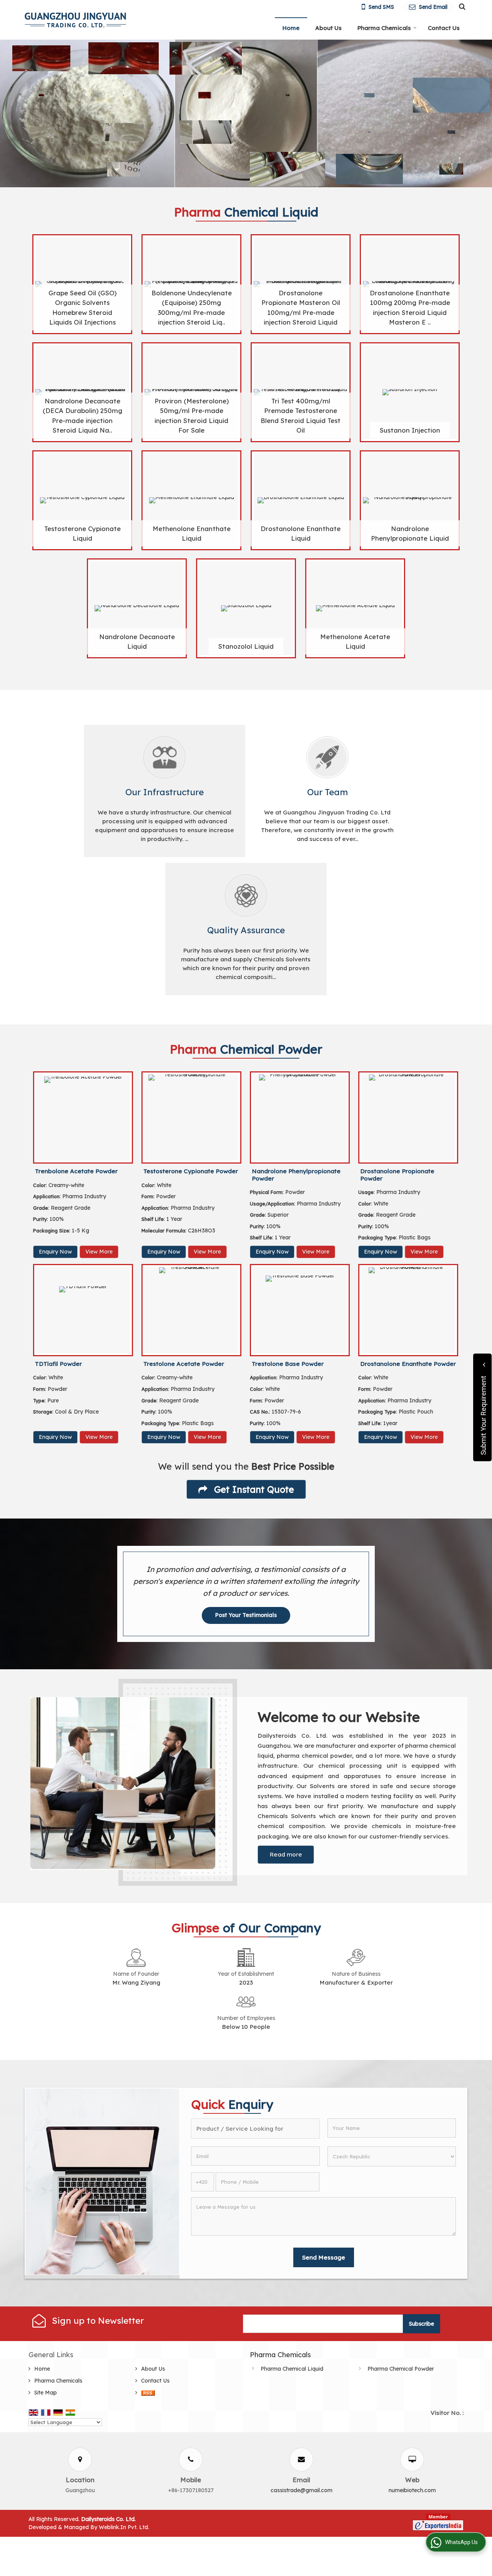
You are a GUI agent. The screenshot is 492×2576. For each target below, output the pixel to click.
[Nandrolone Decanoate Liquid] (137, 608)
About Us (328, 28)
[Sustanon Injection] (410, 392)
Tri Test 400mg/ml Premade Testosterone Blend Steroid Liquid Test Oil (301, 415)
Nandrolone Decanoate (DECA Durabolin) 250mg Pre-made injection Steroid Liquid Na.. (82, 415)
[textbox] (255, 2129)
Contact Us (444, 28)
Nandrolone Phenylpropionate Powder (296, 1175)
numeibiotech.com (412, 2490)
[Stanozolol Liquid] (246, 608)
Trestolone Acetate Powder (184, 1364)
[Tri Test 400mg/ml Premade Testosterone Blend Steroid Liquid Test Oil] (301, 392)
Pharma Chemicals (384, 28)
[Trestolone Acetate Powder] (191, 1310)
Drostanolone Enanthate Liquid (301, 533)
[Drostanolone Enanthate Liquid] (301, 500)
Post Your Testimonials (246, 1615)
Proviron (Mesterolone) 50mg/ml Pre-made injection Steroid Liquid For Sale (192, 415)
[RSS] (148, 2393)
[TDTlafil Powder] (83, 1310)
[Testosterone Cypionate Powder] (191, 1117)
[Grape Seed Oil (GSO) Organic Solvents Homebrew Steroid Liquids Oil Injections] (82, 284)
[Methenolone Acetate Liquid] (355, 608)
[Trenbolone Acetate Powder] (83, 1117)
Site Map (46, 2393)
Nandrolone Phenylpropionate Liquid (410, 533)
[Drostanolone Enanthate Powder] (408, 1310)
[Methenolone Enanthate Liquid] (191, 500)
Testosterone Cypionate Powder (191, 1171)
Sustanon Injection (410, 430)
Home (291, 28)
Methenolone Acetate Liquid (355, 641)
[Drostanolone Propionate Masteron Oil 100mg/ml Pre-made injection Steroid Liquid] (301, 284)
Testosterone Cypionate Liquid (82, 533)
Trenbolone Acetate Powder (76, 1171)
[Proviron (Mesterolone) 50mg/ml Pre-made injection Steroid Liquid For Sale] (191, 392)
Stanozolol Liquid (246, 646)
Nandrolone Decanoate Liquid (137, 641)
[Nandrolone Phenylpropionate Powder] (300, 1117)
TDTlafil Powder (58, 1364)
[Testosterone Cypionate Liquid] (82, 500)
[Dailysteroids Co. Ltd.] (75, 20)
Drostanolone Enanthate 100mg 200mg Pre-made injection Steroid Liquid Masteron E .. (410, 307)
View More (99, 1252)
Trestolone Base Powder (288, 1364)
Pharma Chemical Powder (401, 2369)
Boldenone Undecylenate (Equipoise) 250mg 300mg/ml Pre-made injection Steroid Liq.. (192, 307)
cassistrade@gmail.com (302, 2490)
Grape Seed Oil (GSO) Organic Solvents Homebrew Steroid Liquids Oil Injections (82, 307)
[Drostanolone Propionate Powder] (408, 1117)
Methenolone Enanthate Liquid (192, 533)
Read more (286, 1854)
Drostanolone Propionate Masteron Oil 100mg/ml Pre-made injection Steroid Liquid (301, 307)
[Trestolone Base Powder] (300, 1310)
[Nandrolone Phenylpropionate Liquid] (410, 500)
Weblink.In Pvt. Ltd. (124, 2527)
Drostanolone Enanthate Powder (408, 1364)
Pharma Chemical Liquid (292, 2369)
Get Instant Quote (253, 1489)
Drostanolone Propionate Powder (397, 1175)
